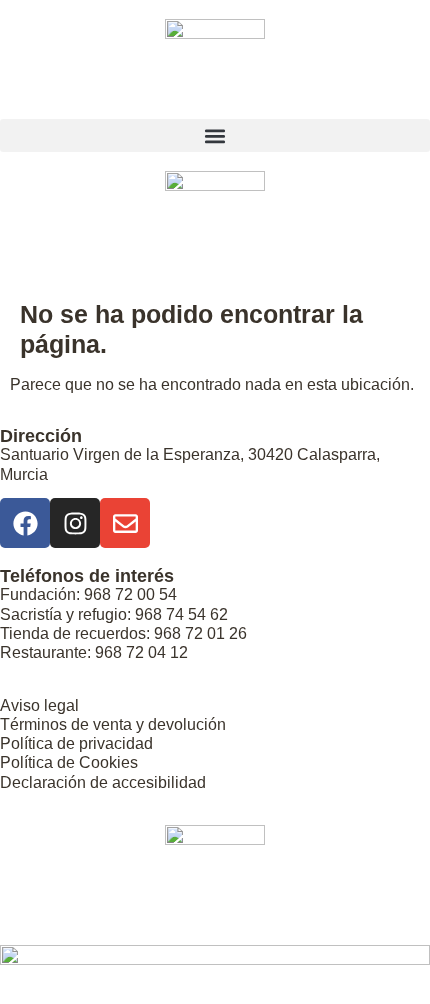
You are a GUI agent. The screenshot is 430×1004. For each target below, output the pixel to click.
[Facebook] (25, 523)
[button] (215, 135)
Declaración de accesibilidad (103, 782)
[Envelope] (125, 523)
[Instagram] (75, 523)
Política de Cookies (69, 762)
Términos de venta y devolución (113, 724)
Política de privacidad (76, 743)
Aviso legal (39, 705)
